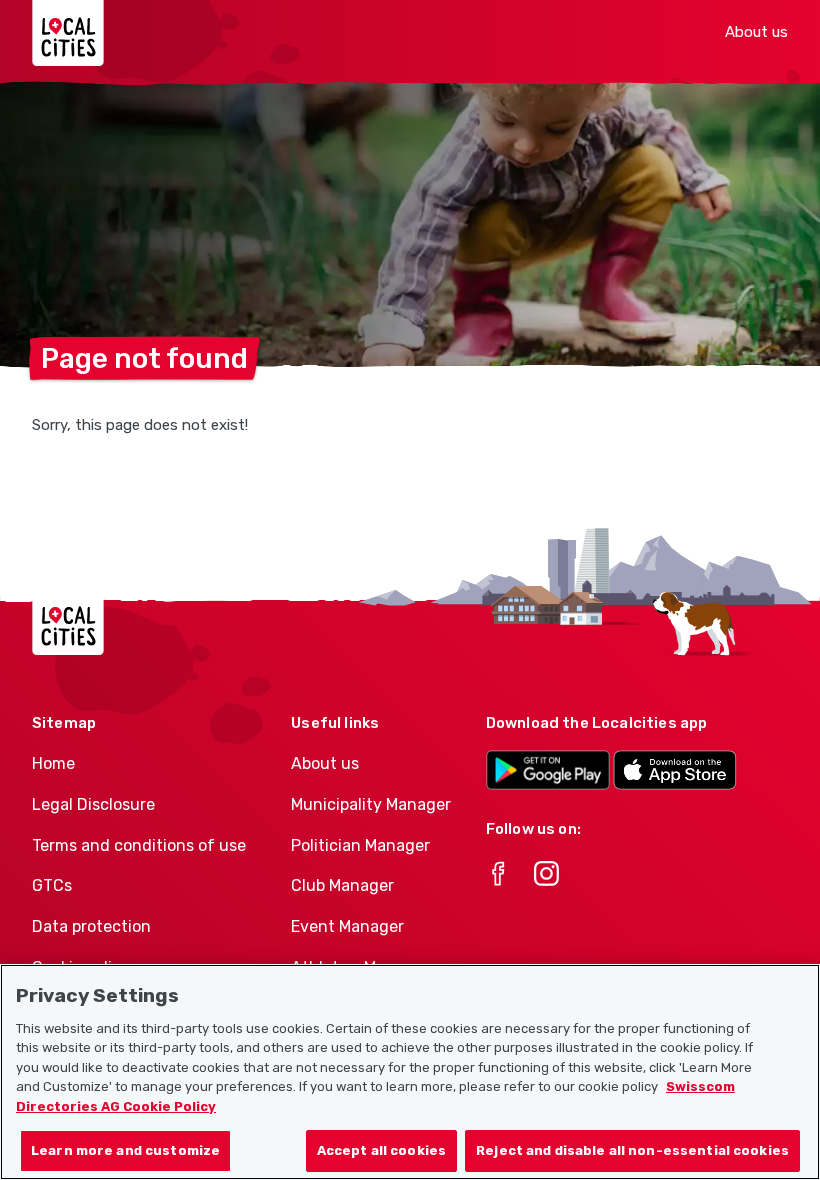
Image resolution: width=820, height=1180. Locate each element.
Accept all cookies (381, 1150)
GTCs (52, 885)
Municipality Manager (371, 804)
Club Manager (342, 885)
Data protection (91, 926)
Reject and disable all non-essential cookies (632, 1150)
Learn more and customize (125, 1150)
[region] (410, 1072)
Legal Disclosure (93, 804)
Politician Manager (360, 845)
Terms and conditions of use (139, 845)
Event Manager (347, 926)
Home (53, 763)
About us (756, 32)
